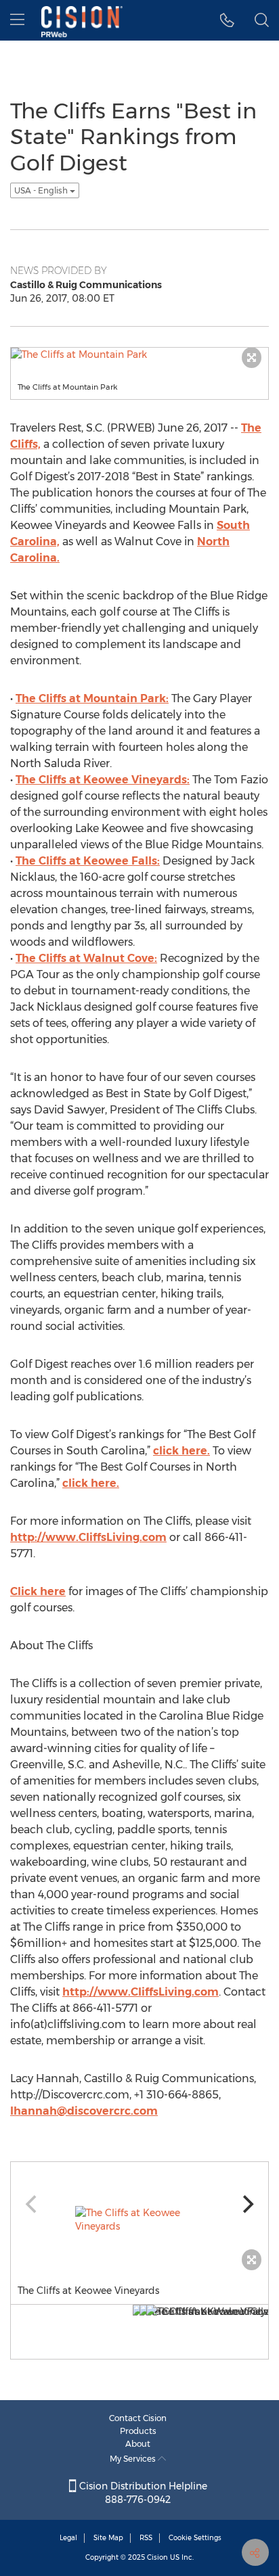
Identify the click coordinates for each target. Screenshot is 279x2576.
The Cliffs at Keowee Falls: (88, 861)
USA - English (42, 190)
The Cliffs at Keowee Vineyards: (103, 780)
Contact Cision (138, 2418)
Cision (157, 2557)
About (138, 2444)
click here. (181, 1451)
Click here (38, 1591)
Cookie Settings (195, 2538)
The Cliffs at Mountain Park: (92, 698)
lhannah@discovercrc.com (84, 2111)
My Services (134, 2459)
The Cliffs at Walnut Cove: (86, 958)
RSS (146, 2538)
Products (138, 2431)
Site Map (108, 2538)
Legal (68, 2538)
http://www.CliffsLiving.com (88, 1537)
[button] (227, 20)
